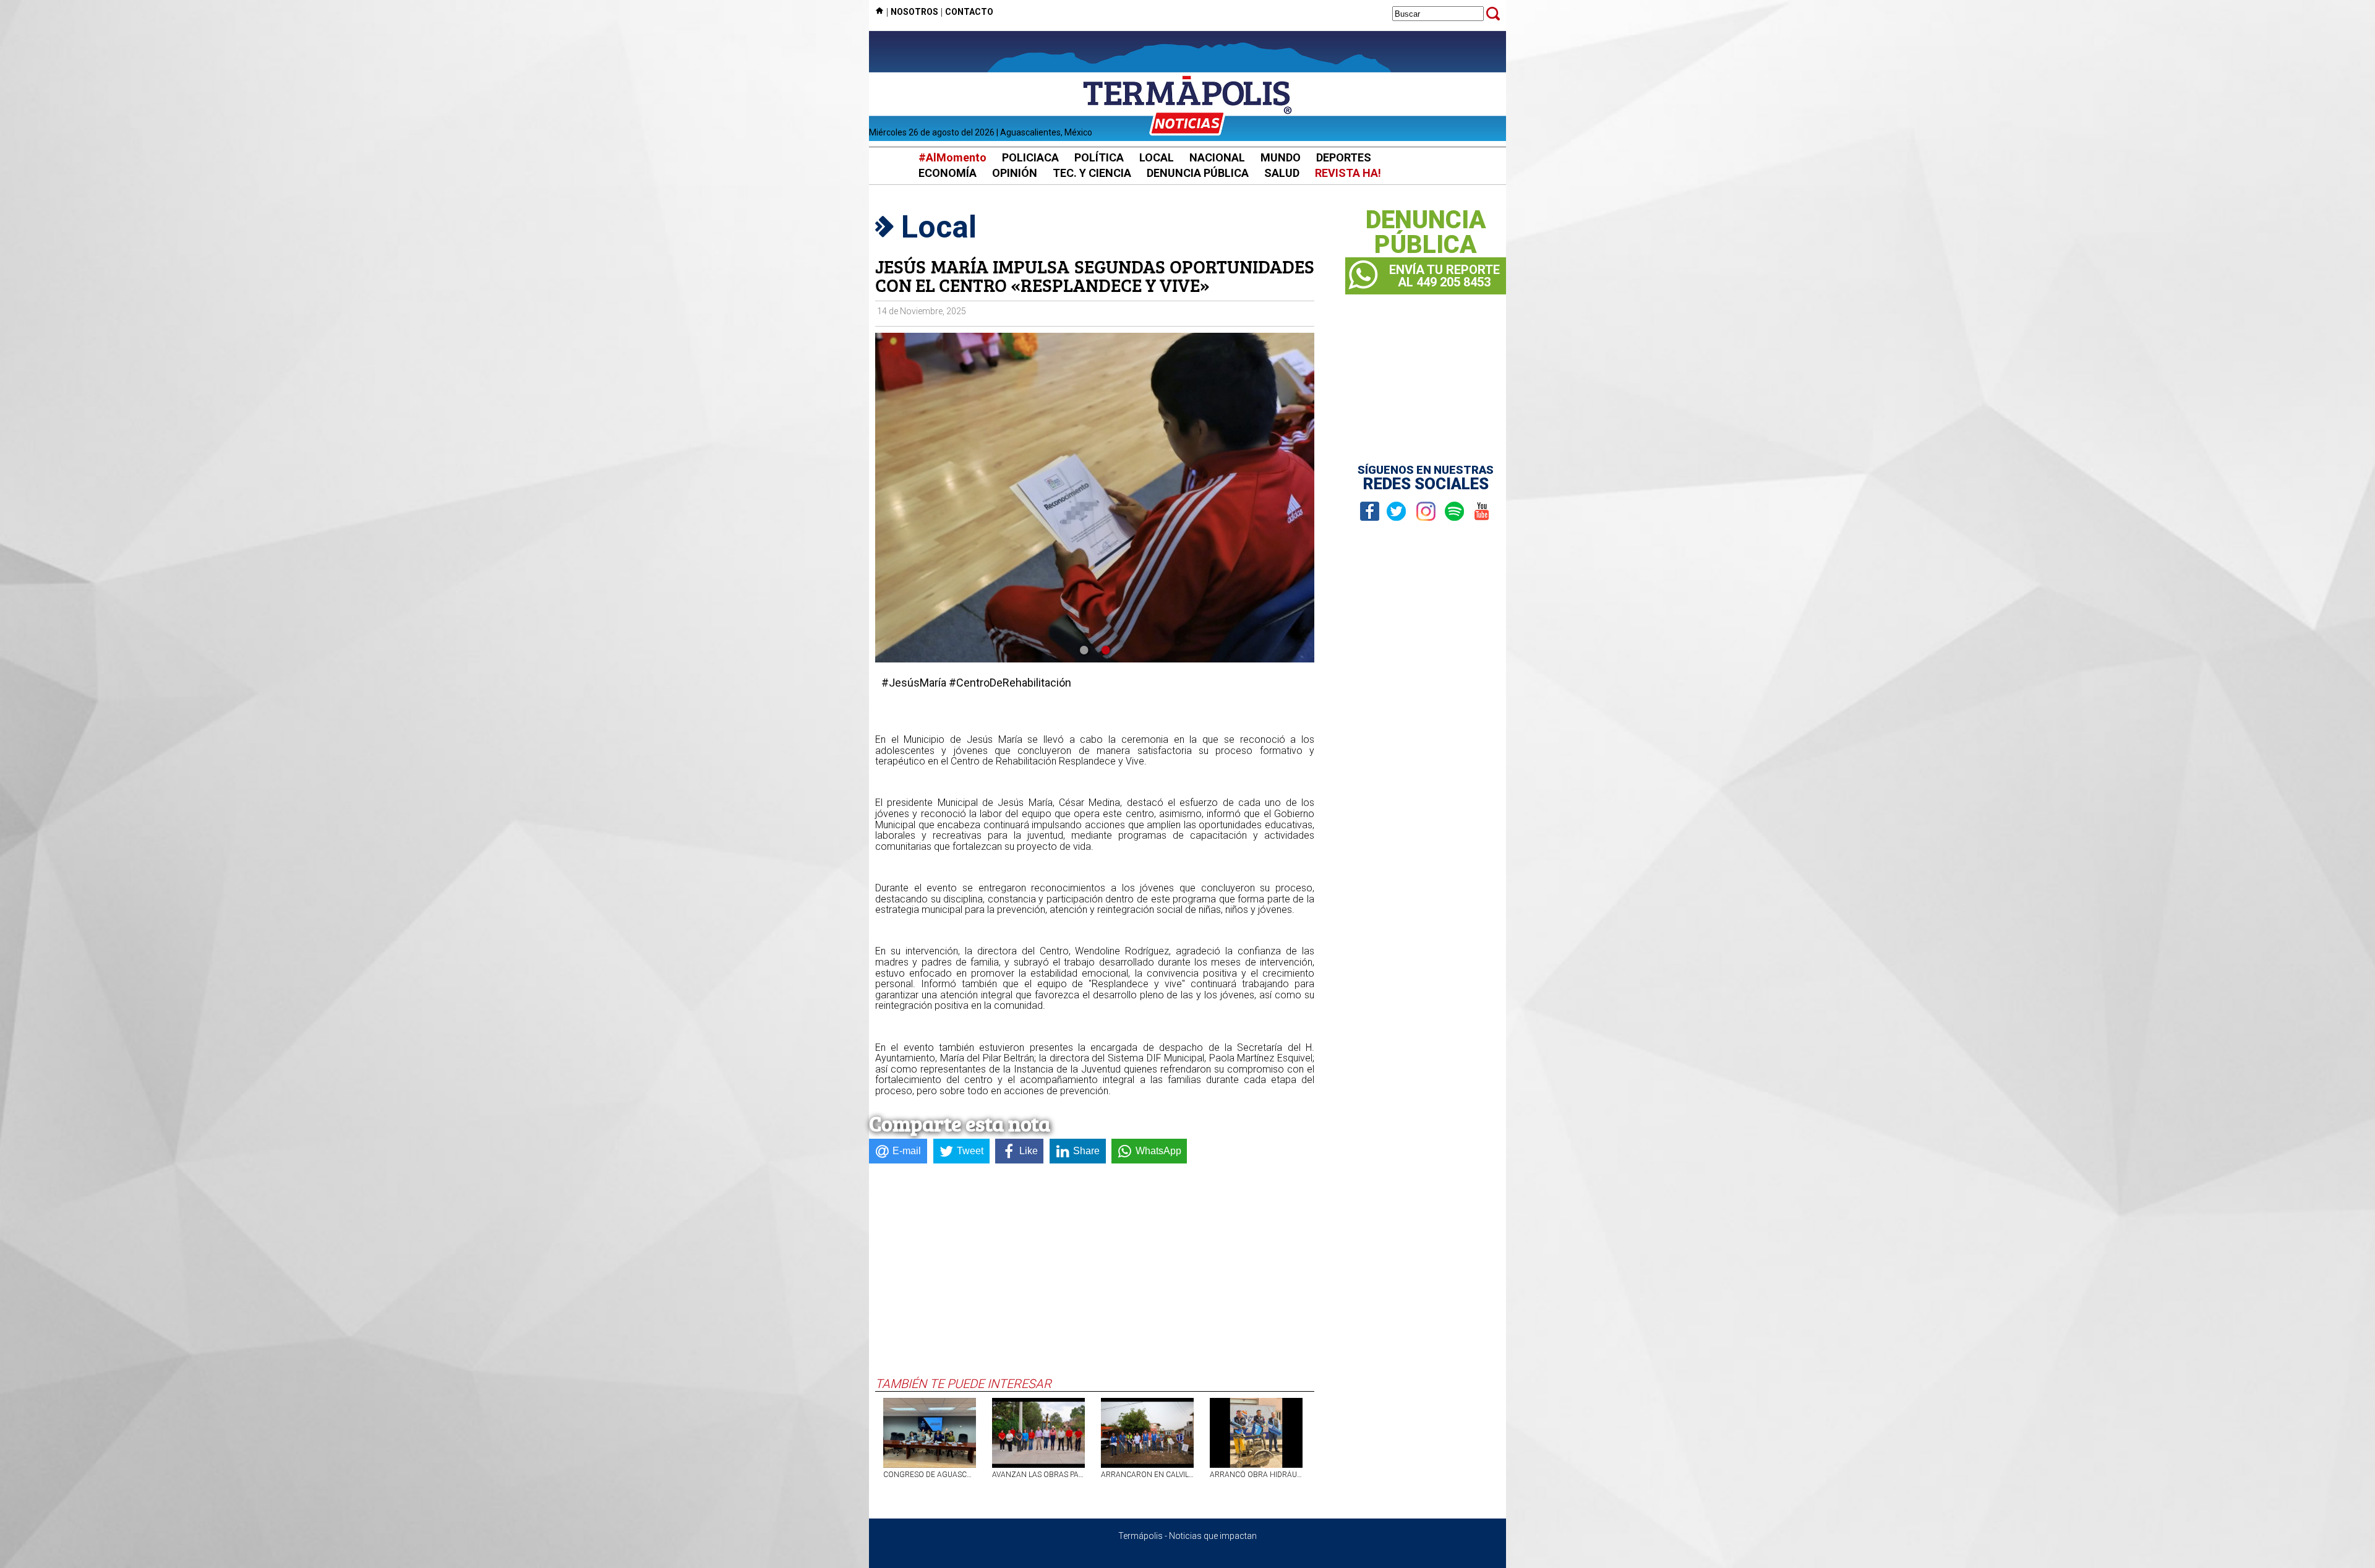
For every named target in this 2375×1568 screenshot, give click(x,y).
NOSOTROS (914, 12)
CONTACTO (969, 12)
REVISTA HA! (1348, 173)
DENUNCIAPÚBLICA (1426, 233)
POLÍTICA (1099, 157)
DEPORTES (1344, 157)
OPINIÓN (1015, 173)
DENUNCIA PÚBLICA (1198, 173)
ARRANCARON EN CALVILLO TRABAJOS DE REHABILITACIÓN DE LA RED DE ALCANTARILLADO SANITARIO (1147, 1475)
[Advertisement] (1095, 1283)
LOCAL (1157, 157)
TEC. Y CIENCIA (1092, 173)
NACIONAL (1217, 157)
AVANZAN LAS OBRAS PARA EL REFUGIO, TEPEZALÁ (1038, 1475)
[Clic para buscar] (1493, 14)
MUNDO (1281, 157)
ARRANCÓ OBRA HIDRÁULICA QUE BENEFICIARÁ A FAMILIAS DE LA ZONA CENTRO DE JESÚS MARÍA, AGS (1256, 1475)
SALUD (1282, 173)
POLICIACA (1030, 157)
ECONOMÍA (948, 173)
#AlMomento (952, 157)
